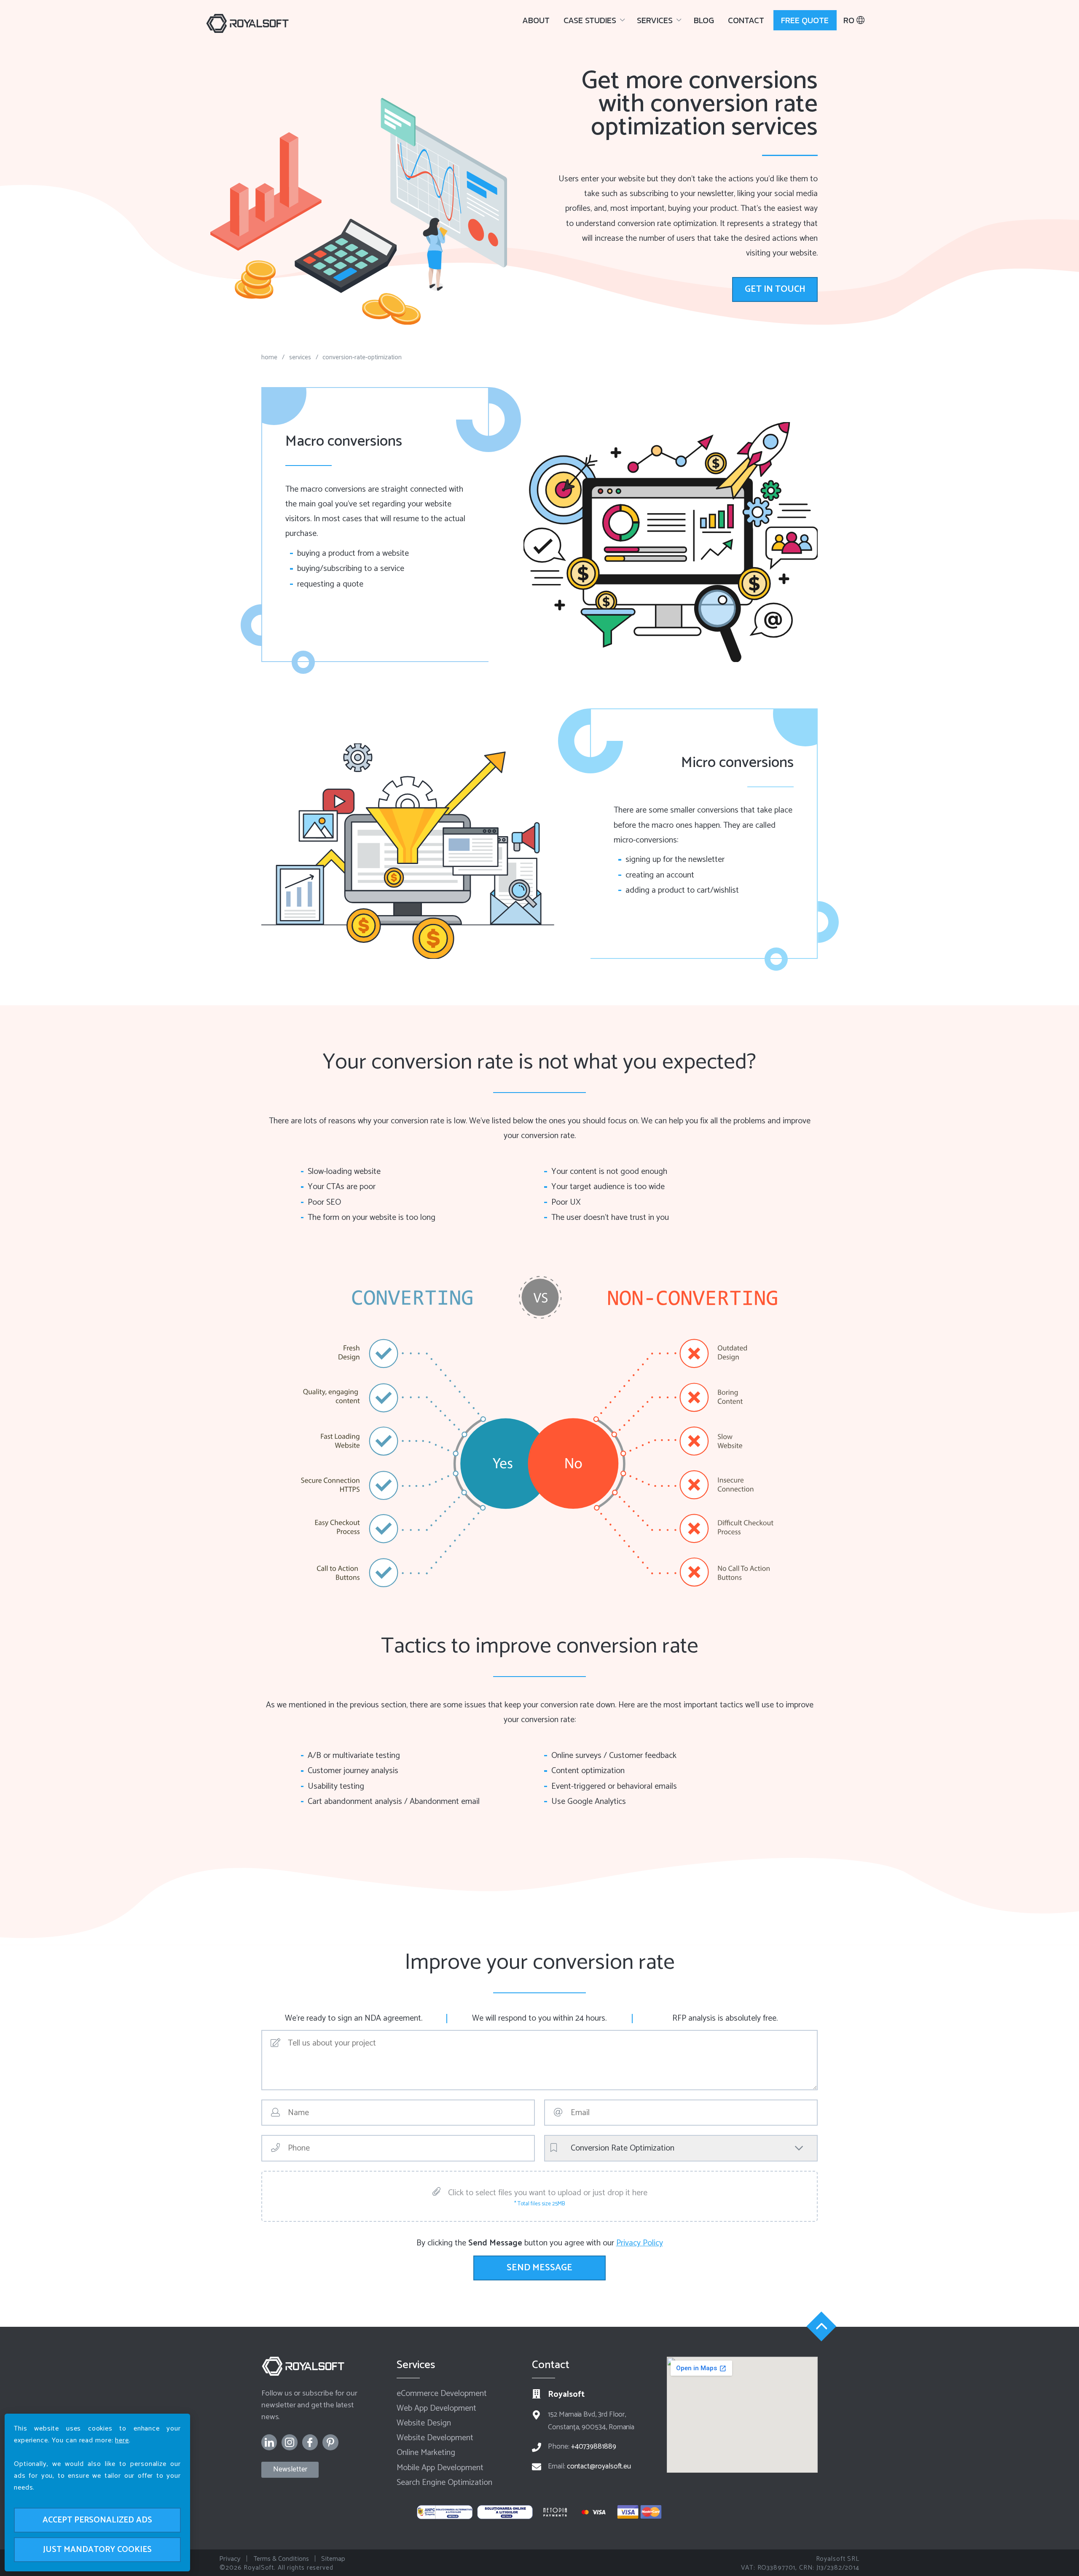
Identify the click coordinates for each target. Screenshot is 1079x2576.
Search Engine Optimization (444, 2483)
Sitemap (333, 2559)
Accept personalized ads (97, 2520)
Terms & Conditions (281, 2559)
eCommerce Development (442, 2394)
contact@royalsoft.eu (599, 2467)
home (269, 357)
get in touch (775, 289)
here (122, 2440)
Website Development (435, 2438)
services (300, 357)
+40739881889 (594, 2447)
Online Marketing (426, 2453)
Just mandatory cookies (97, 2550)
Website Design (424, 2423)
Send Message (539, 2268)
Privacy (230, 2559)
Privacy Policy (640, 2243)
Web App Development (436, 2408)
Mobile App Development (440, 2468)
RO (850, 20)
